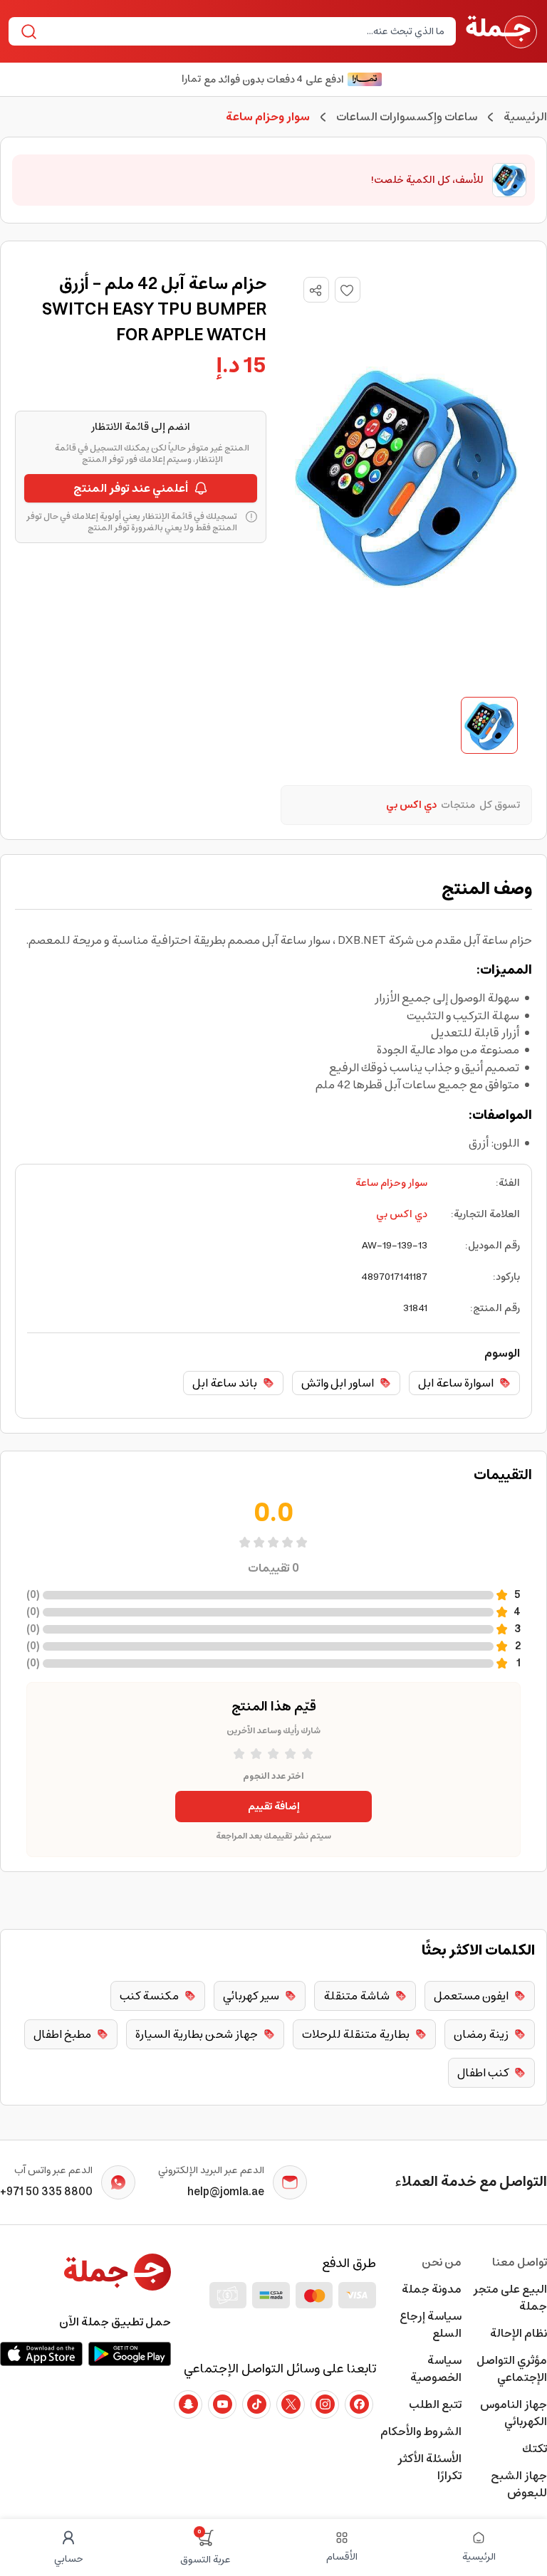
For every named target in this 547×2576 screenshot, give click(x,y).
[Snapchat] (188, 2404)
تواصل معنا (520, 2262)
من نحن (442, 2262)
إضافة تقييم (274, 1807)
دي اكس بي (402, 1214)
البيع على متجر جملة (510, 2298)
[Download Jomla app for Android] (130, 2354)
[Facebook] (359, 2404)
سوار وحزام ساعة (391, 1183)
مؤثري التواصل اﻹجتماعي (512, 2369)
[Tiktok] (256, 2404)
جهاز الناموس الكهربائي (514, 2413)
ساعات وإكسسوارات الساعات (407, 117)
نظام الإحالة (519, 2333)
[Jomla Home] (501, 31)
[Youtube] (222, 2404)
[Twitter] (291, 2404)
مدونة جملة (432, 2289)
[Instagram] (325, 2404)
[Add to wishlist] (348, 290)
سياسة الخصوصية (436, 2369)
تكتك (535, 2449)
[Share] (316, 290)
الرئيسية (525, 117)
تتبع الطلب (435, 2404)
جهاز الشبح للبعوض (519, 2484)
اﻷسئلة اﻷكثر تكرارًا (429, 2467)
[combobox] (244, 31)
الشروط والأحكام (421, 2432)
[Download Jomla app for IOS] (41, 2354)
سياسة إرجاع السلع (431, 2325)
